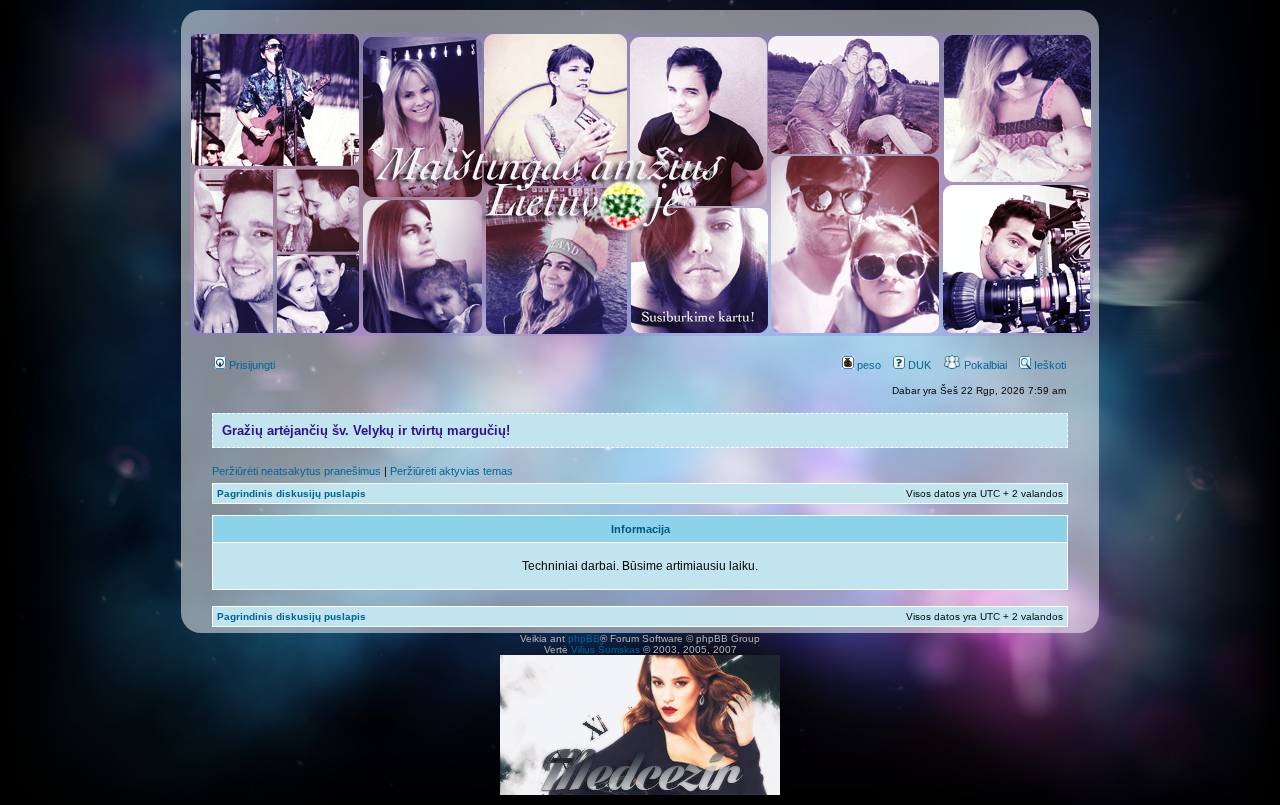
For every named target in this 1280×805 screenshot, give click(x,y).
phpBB (584, 638)
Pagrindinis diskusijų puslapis (291, 493)
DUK (918, 365)
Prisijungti (250, 365)
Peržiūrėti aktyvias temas (451, 471)
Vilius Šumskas (605, 649)
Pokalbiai (984, 365)
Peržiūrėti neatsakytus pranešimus (296, 471)
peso (867, 365)
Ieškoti (1048, 365)
